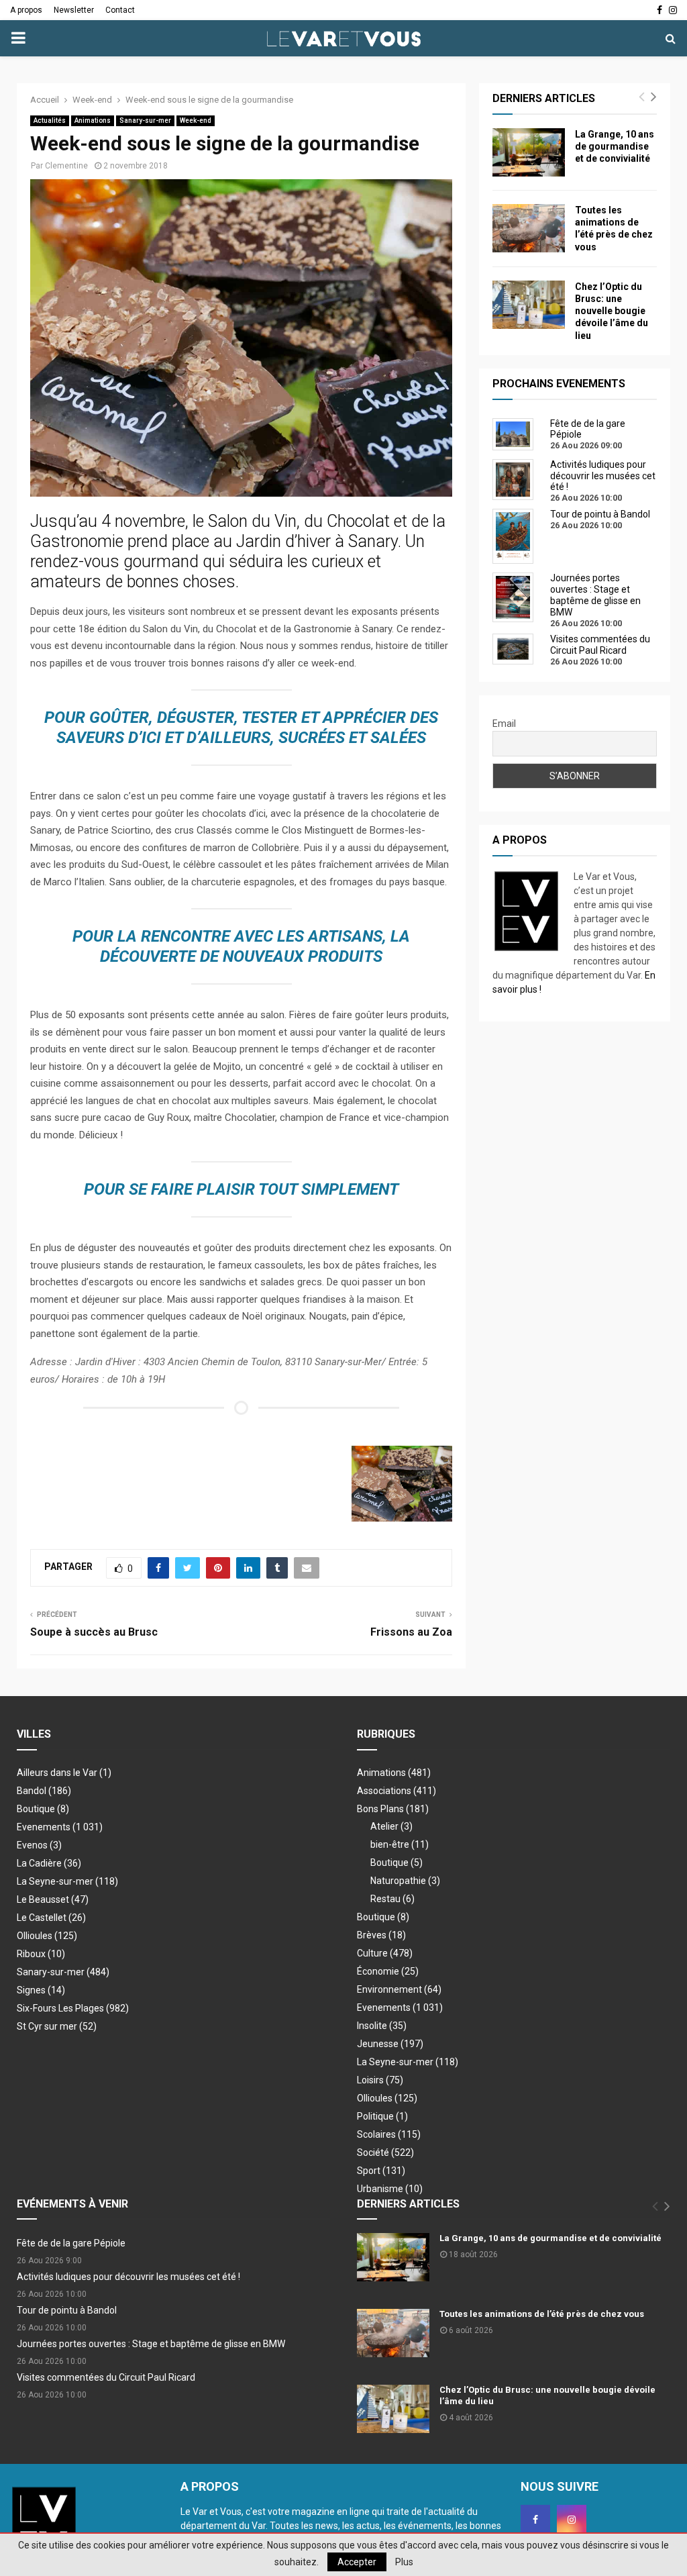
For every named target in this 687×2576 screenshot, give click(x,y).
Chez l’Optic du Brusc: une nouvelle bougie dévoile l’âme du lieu (612, 311)
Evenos (39, 1845)
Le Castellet (51, 1918)
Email (504, 724)
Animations (93, 120)
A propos (26, 10)
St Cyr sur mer (57, 2026)
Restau (392, 1899)
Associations (397, 1791)
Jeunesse (390, 2044)
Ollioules (47, 1936)
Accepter (357, 2562)
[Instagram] (572, 2520)
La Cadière (49, 1863)
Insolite (382, 2026)
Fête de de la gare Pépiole (71, 2243)
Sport (381, 2171)
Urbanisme (390, 2189)
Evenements (44, 1827)
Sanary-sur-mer (145, 120)
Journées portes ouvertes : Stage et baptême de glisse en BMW (151, 2344)
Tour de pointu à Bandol (67, 2310)
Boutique (43, 1809)
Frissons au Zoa (411, 1632)
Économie (388, 1971)
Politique (382, 2116)
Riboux (41, 1954)
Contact (120, 10)
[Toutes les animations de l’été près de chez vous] (529, 228)
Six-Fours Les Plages (73, 2008)
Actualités (50, 120)
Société (385, 2152)
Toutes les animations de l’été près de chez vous (542, 2314)
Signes (41, 1990)
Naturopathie (405, 1881)
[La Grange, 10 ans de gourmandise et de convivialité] (529, 152)
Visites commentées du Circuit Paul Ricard (106, 2377)
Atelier (391, 1826)
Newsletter (74, 10)
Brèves (381, 1935)
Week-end (196, 120)
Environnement (399, 1989)
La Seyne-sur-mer (67, 1881)
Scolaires (389, 2134)
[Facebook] (535, 2520)
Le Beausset (53, 1899)
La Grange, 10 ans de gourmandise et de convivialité (615, 146)
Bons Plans (393, 1809)
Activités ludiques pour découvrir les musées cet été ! (128, 2277)
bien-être (400, 1844)
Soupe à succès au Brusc (94, 1632)
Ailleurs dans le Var (64, 1773)
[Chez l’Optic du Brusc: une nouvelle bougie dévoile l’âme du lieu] (529, 305)
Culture (385, 1953)
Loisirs (380, 2080)
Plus (404, 2562)
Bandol (44, 1791)
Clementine (66, 166)
